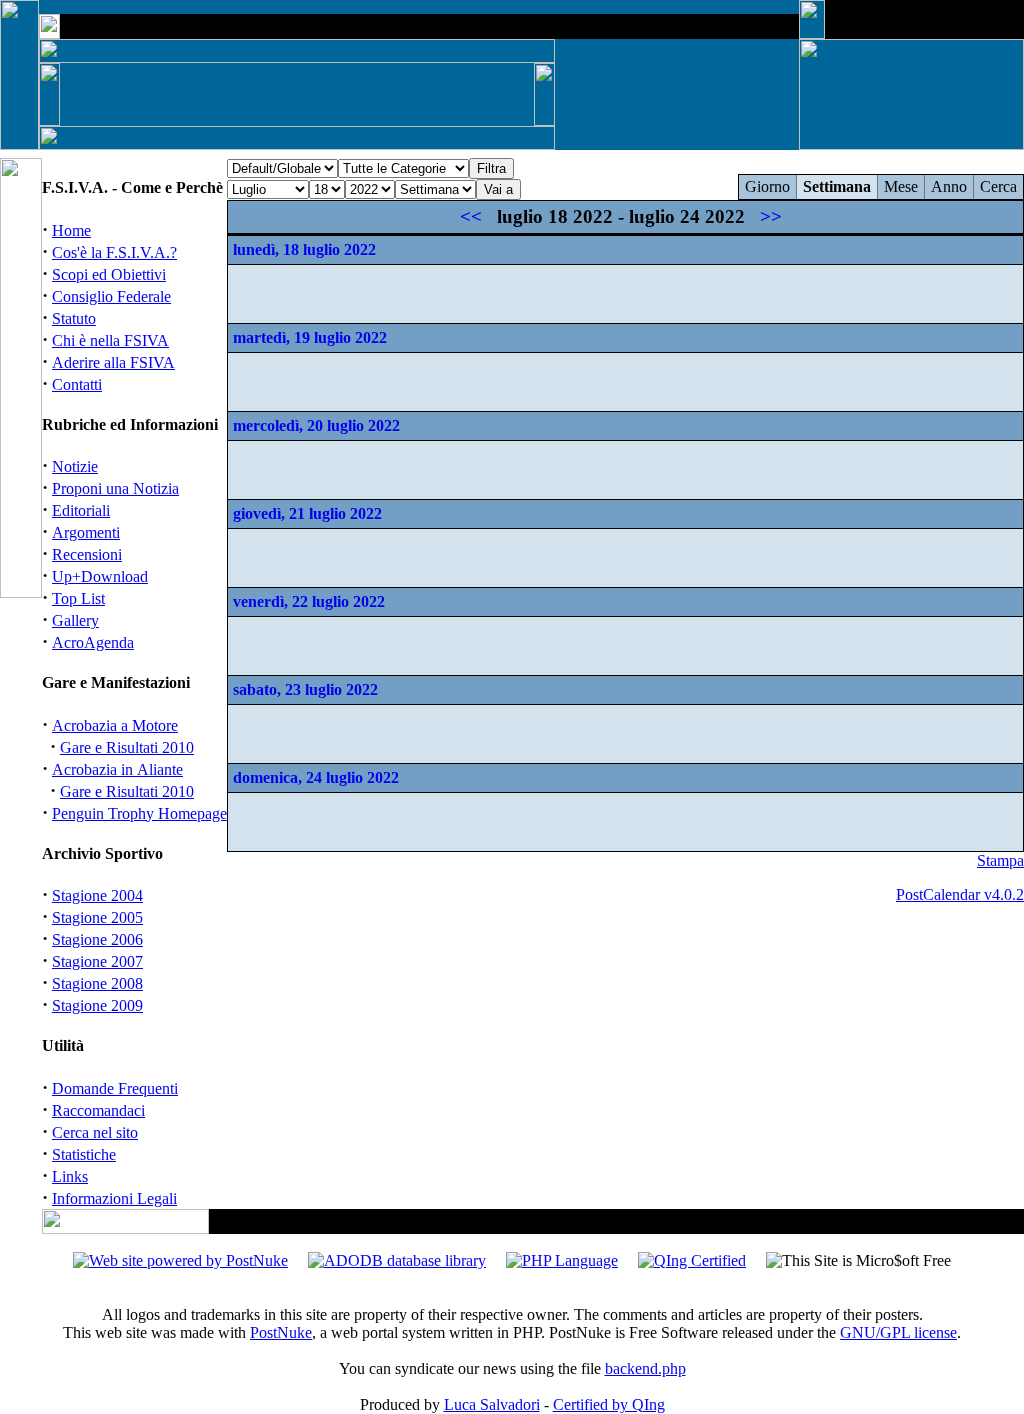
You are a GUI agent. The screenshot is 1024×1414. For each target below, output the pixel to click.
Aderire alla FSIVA (113, 362)
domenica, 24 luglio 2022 (316, 777)
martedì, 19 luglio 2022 (310, 337)
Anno (949, 186)
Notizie (75, 466)
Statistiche (84, 1154)
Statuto (74, 318)
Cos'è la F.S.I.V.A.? (114, 252)
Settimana (837, 186)
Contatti (77, 384)
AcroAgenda (93, 642)
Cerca (998, 186)
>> (771, 216)
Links (70, 1176)
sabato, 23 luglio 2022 (305, 689)
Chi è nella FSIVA (110, 340)
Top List (78, 598)
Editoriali (81, 510)
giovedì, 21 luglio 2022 (307, 513)
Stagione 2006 (97, 939)
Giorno (767, 186)
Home (71, 230)
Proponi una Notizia (115, 488)
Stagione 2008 (97, 983)
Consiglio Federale (111, 296)
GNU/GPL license (898, 1332)
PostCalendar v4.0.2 (960, 894)
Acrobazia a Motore (115, 725)
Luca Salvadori (492, 1404)
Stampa (1000, 860)
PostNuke (281, 1332)
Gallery (75, 620)
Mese (901, 186)
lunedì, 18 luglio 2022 (304, 249)
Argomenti (86, 532)
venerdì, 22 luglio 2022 (309, 601)
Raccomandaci (98, 1110)
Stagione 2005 (97, 917)
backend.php (645, 1368)
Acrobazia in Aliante (117, 769)
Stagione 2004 (97, 895)
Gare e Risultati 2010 (127, 747)
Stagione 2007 (97, 961)
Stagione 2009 (97, 1005)
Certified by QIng (609, 1404)
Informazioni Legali (114, 1198)
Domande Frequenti (115, 1088)
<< (471, 216)
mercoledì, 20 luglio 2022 (316, 425)
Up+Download (100, 576)
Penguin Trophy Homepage (139, 813)
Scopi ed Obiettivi (109, 274)
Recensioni (87, 554)
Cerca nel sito (95, 1132)
